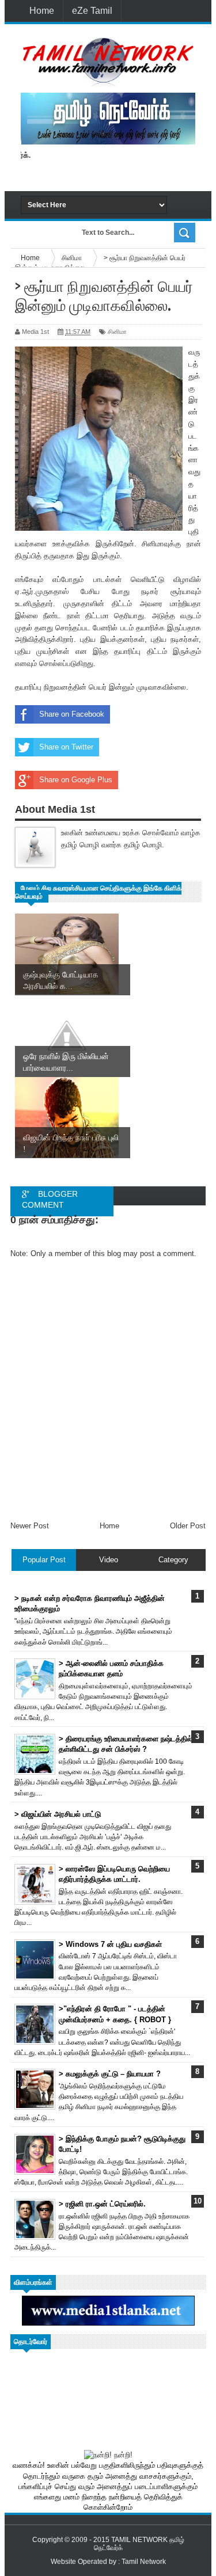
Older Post (188, 1526)
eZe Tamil (92, 11)
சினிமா (117, 332)
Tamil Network (144, 2562)
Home (42, 11)
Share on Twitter (66, 747)
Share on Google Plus (76, 780)
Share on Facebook (72, 714)
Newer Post (30, 1526)
